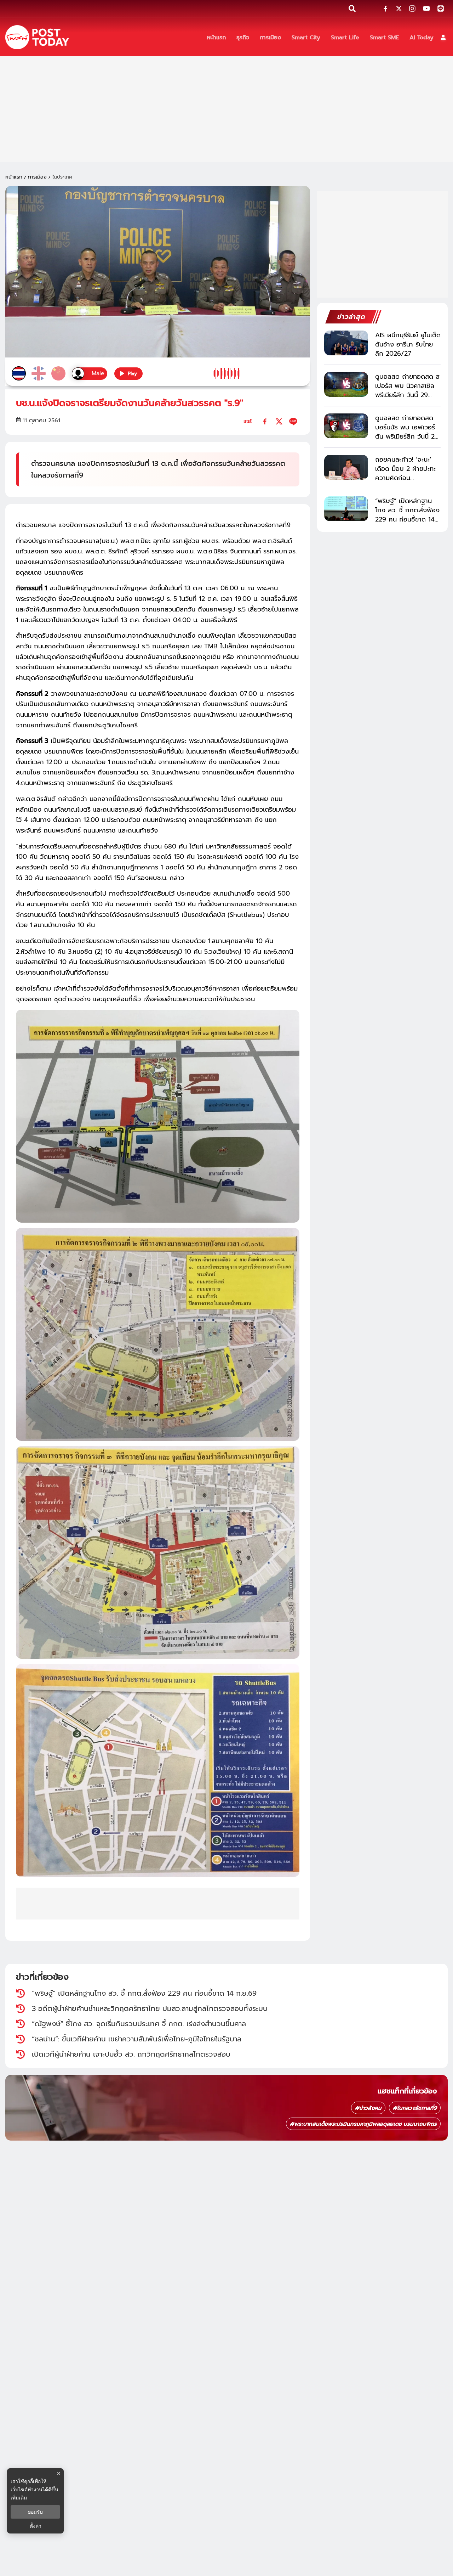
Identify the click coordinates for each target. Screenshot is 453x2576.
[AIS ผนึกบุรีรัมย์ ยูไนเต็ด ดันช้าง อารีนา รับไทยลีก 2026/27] (346, 343)
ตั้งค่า (36, 2526)
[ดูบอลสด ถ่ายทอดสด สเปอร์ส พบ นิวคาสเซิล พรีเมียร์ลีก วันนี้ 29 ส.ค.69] (346, 384)
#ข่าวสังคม (368, 2108)
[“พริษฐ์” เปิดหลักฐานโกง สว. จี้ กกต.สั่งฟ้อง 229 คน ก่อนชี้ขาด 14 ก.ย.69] (346, 509)
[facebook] (265, 421)
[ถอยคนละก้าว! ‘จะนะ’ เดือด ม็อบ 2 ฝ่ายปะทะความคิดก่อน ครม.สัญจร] (346, 467)
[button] (443, 37)
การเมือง (37, 177)
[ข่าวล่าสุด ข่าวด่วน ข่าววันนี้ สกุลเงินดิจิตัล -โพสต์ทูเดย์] (37, 37)
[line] (293, 421)
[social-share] (385, 9)
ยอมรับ (35, 2512)
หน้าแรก (14, 177)
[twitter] (279, 421)
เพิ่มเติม (19, 2498)
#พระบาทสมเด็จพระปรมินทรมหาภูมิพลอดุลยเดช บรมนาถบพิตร (363, 2124)
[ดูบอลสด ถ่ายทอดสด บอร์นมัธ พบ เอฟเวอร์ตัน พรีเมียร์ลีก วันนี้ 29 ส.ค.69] (346, 426)
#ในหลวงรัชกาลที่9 (415, 2108)
